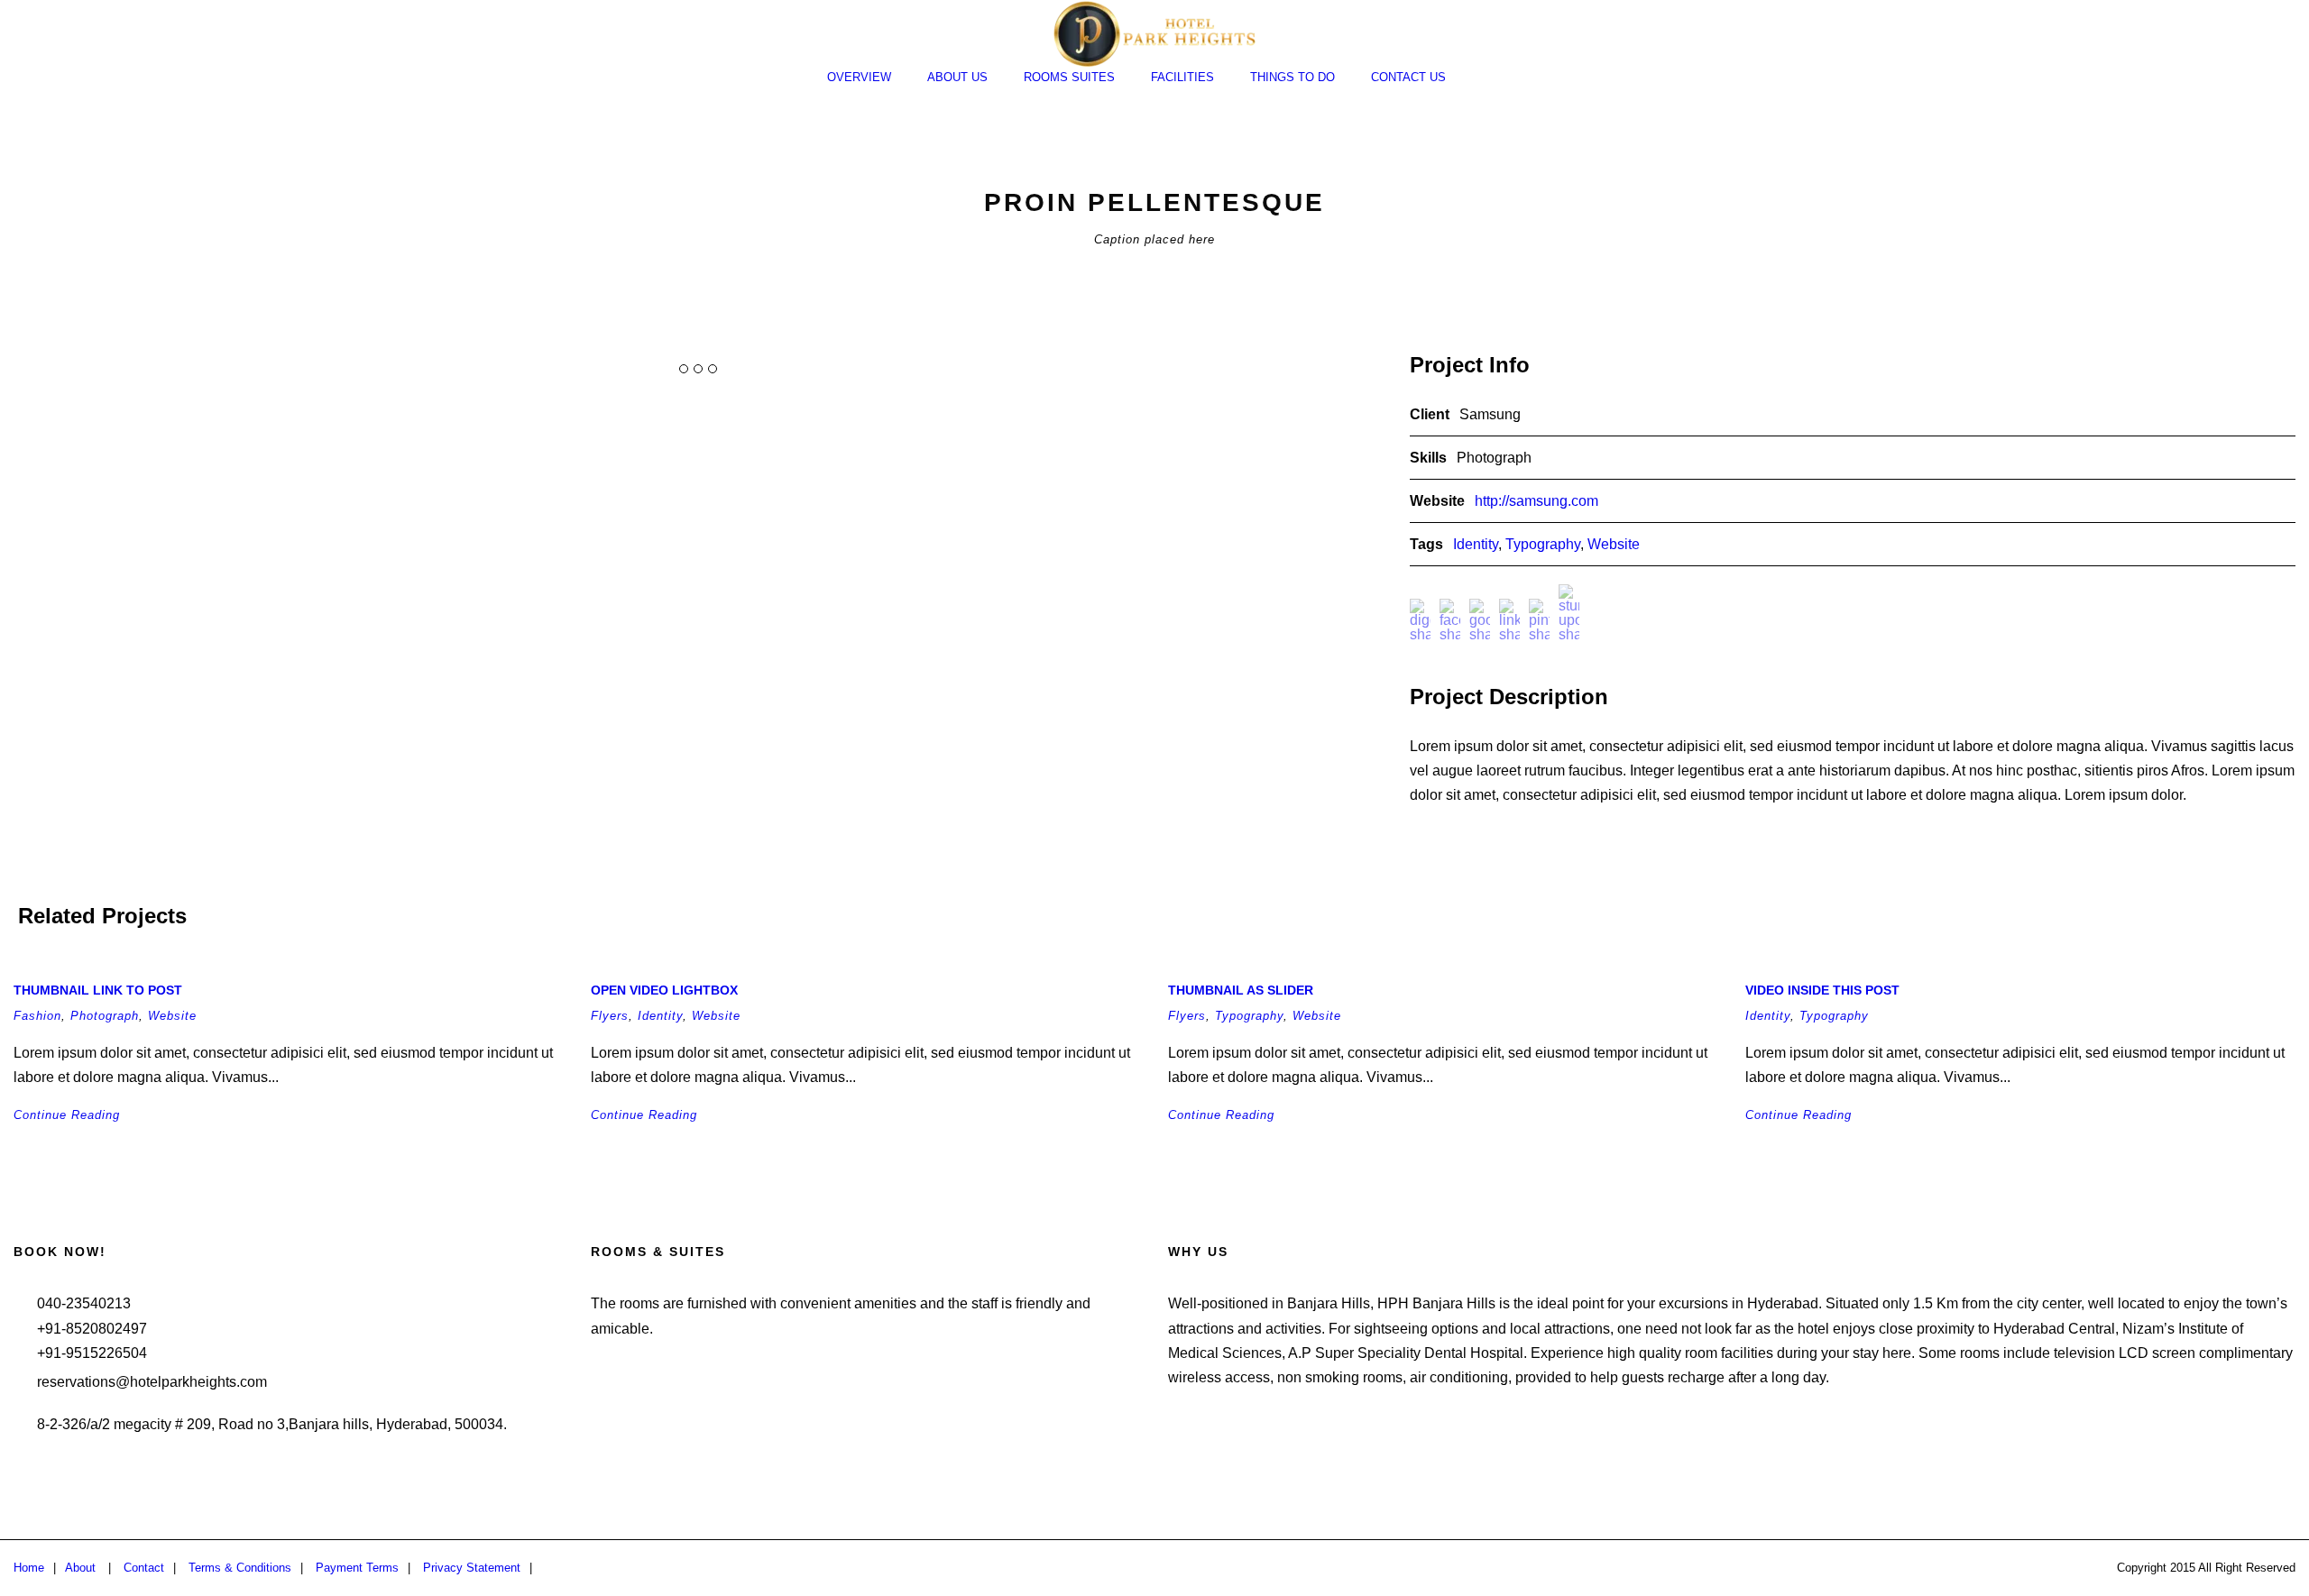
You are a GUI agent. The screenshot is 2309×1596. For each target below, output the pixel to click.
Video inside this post (1822, 990)
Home (29, 1568)
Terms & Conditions (240, 1568)
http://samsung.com (1536, 501)
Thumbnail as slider (1241, 990)
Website (1614, 544)
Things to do (1292, 77)
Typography (1543, 544)
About (80, 1568)
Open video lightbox (664, 990)
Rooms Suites (1069, 77)
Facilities (1182, 77)
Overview (859, 77)
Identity (1476, 544)
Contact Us (1408, 77)
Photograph (105, 1016)
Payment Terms (357, 1568)
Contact (144, 1568)
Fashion (37, 1016)
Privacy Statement (472, 1568)
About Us (957, 77)
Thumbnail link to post (98, 990)
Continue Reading (67, 1115)
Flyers (610, 1016)
